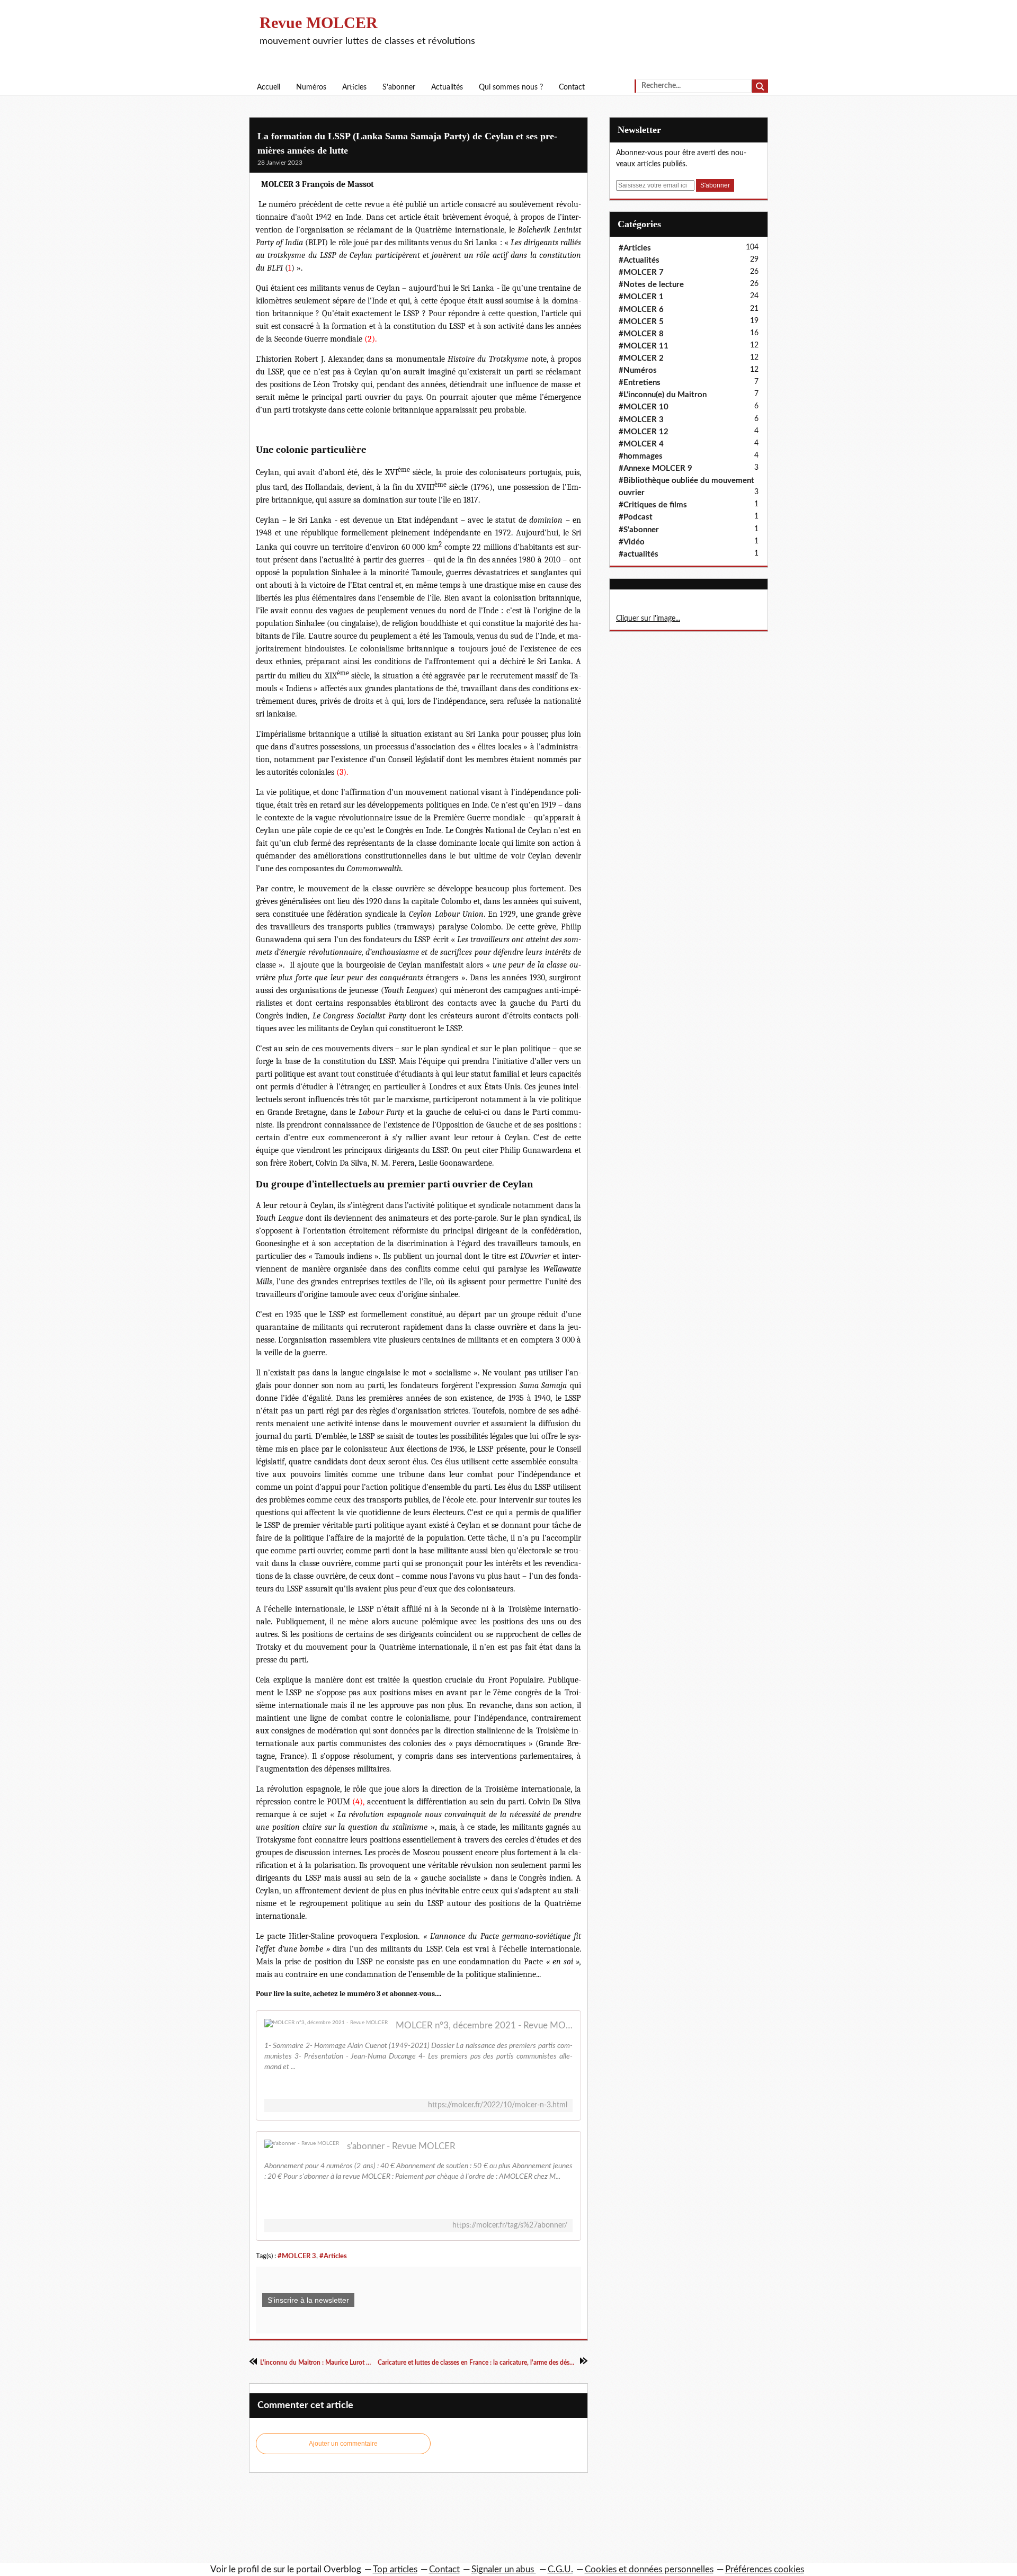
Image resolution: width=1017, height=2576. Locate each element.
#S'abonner (639, 530)
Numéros (311, 87)
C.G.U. (560, 2569)
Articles (354, 87)
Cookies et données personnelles (649, 2569)
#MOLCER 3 (297, 2256)
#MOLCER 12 (644, 432)
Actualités (447, 87)
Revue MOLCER (319, 23)
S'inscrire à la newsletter (308, 2300)
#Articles (333, 2256)
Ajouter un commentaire (343, 2444)
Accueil (269, 87)
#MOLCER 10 (644, 407)
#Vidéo (632, 542)
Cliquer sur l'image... (648, 619)
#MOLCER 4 (641, 444)
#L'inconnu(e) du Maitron (663, 395)
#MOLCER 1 (641, 297)
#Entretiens (640, 383)
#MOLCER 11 (644, 346)
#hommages (641, 456)
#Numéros (638, 370)
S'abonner (399, 87)
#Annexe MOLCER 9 (655, 468)
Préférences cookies (765, 2569)
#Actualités (639, 260)
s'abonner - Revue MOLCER (401, 2146)
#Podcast (636, 517)
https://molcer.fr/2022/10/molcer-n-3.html (498, 2105)
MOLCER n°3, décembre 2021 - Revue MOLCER (484, 2025)
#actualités (639, 554)
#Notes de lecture (651, 285)
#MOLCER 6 (641, 310)
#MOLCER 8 (641, 334)
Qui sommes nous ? (511, 87)
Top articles (395, 2569)
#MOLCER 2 (641, 358)
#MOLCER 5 (641, 322)
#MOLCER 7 (641, 272)
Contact (572, 87)
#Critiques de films (653, 505)
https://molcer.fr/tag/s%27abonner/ (510, 2225)
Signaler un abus (504, 2569)
